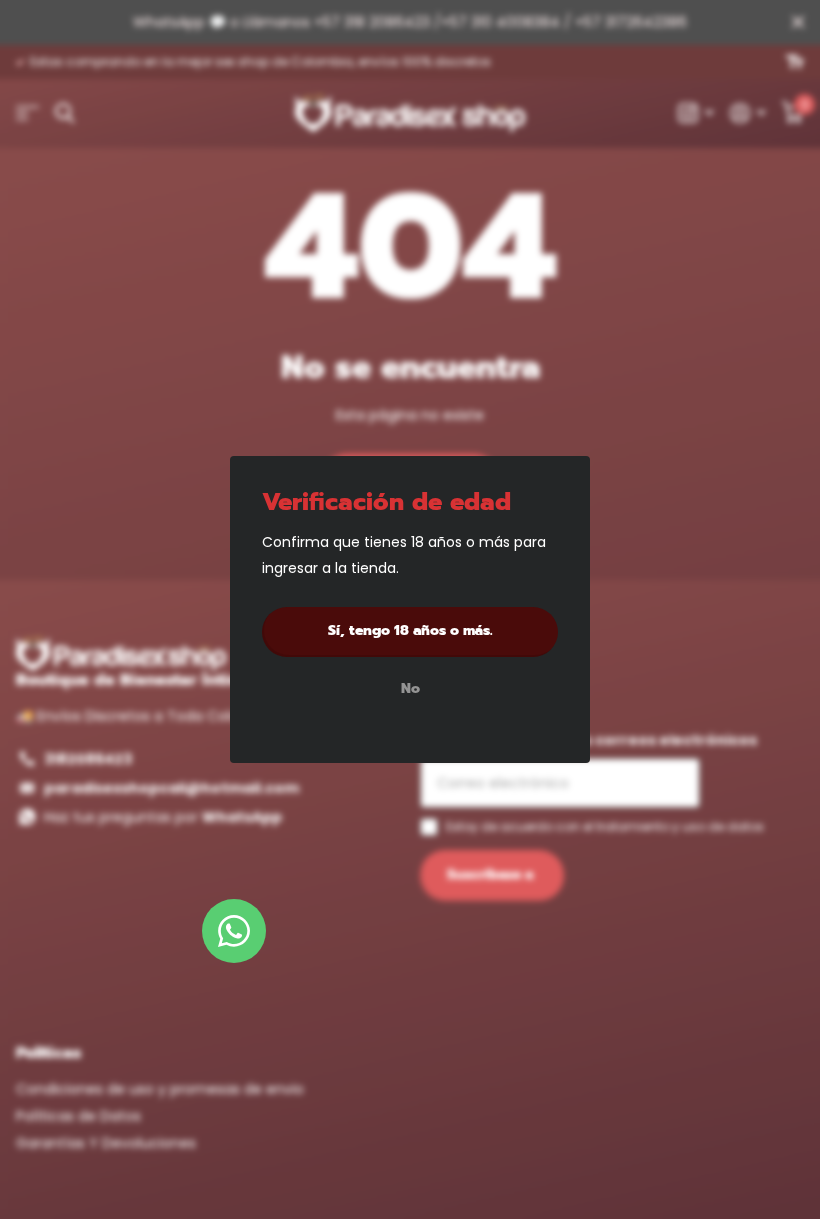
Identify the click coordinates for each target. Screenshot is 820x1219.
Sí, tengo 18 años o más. (410, 630)
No (410, 690)
